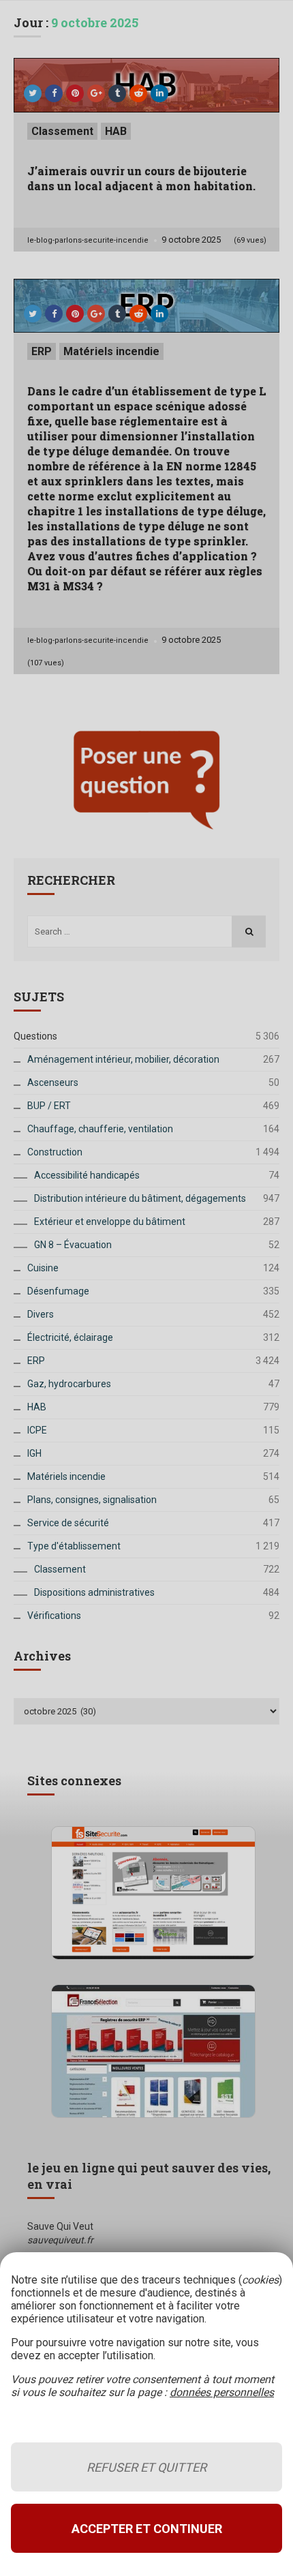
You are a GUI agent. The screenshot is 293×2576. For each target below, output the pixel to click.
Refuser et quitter (146, 2467)
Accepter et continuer (147, 2529)
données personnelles (222, 2392)
